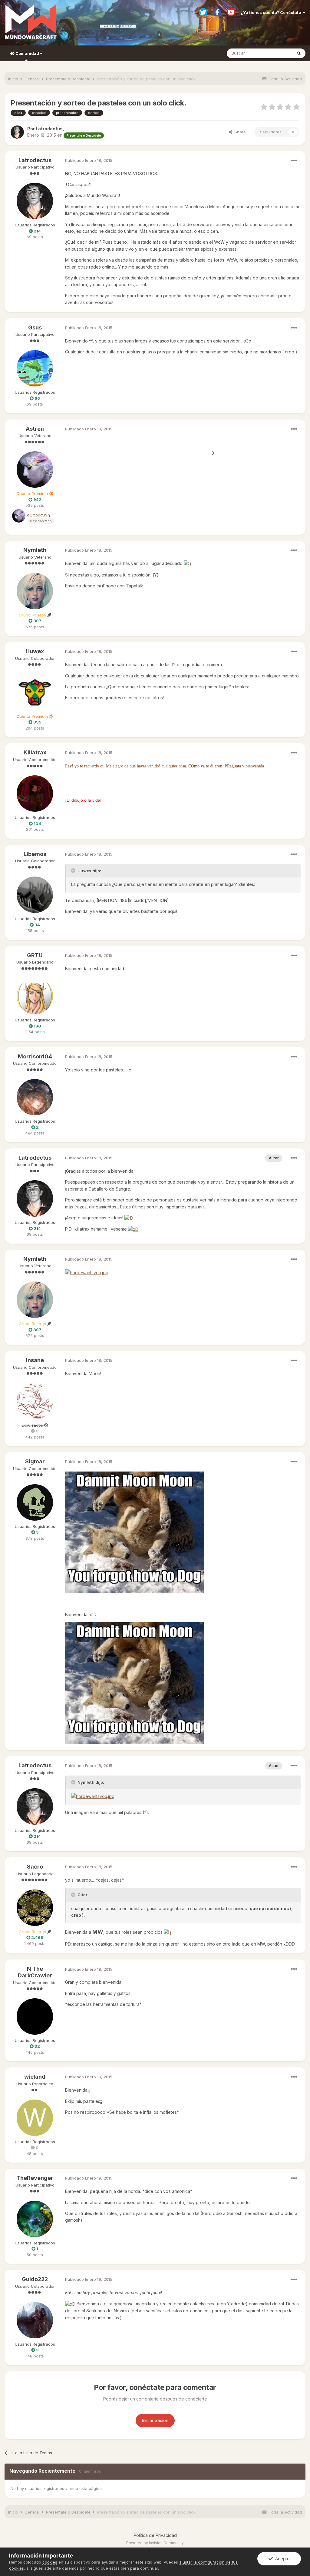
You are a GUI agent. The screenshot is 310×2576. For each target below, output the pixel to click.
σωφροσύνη (38, 515)
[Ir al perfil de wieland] (35, 2118)
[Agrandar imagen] (188, 563)
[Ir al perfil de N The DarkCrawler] (35, 2016)
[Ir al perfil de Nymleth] (35, 591)
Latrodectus (35, 160)
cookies (50, 2562)
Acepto (281, 2559)
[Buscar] (299, 53)
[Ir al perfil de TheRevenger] (35, 2219)
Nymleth (35, 550)
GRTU (35, 955)
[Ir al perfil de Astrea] (35, 469)
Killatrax (35, 752)
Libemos (35, 854)
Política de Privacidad (155, 2535)
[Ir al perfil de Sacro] (35, 1908)
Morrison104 (35, 1056)
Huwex (35, 651)
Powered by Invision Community (155, 2543)
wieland (35, 2077)
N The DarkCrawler (35, 1972)
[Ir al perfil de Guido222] (35, 2320)
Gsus (35, 327)
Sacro (35, 1867)
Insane (35, 1360)
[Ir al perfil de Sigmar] (35, 1502)
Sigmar (35, 1461)
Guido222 (35, 2279)
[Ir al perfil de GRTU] (35, 996)
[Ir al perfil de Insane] (35, 1401)
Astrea (35, 429)
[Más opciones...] (294, 161)
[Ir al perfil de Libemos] (35, 895)
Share (239, 132)
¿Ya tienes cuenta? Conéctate (272, 12)
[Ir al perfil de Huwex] (35, 692)
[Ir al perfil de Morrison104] (35, 1097)
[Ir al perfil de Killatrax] (35, 794)
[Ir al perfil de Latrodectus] (17, 132)
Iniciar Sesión (155, 2420)
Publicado (89, 160)
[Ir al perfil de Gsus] (35, 368)
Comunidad (27, 53)
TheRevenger (35, 2178)
